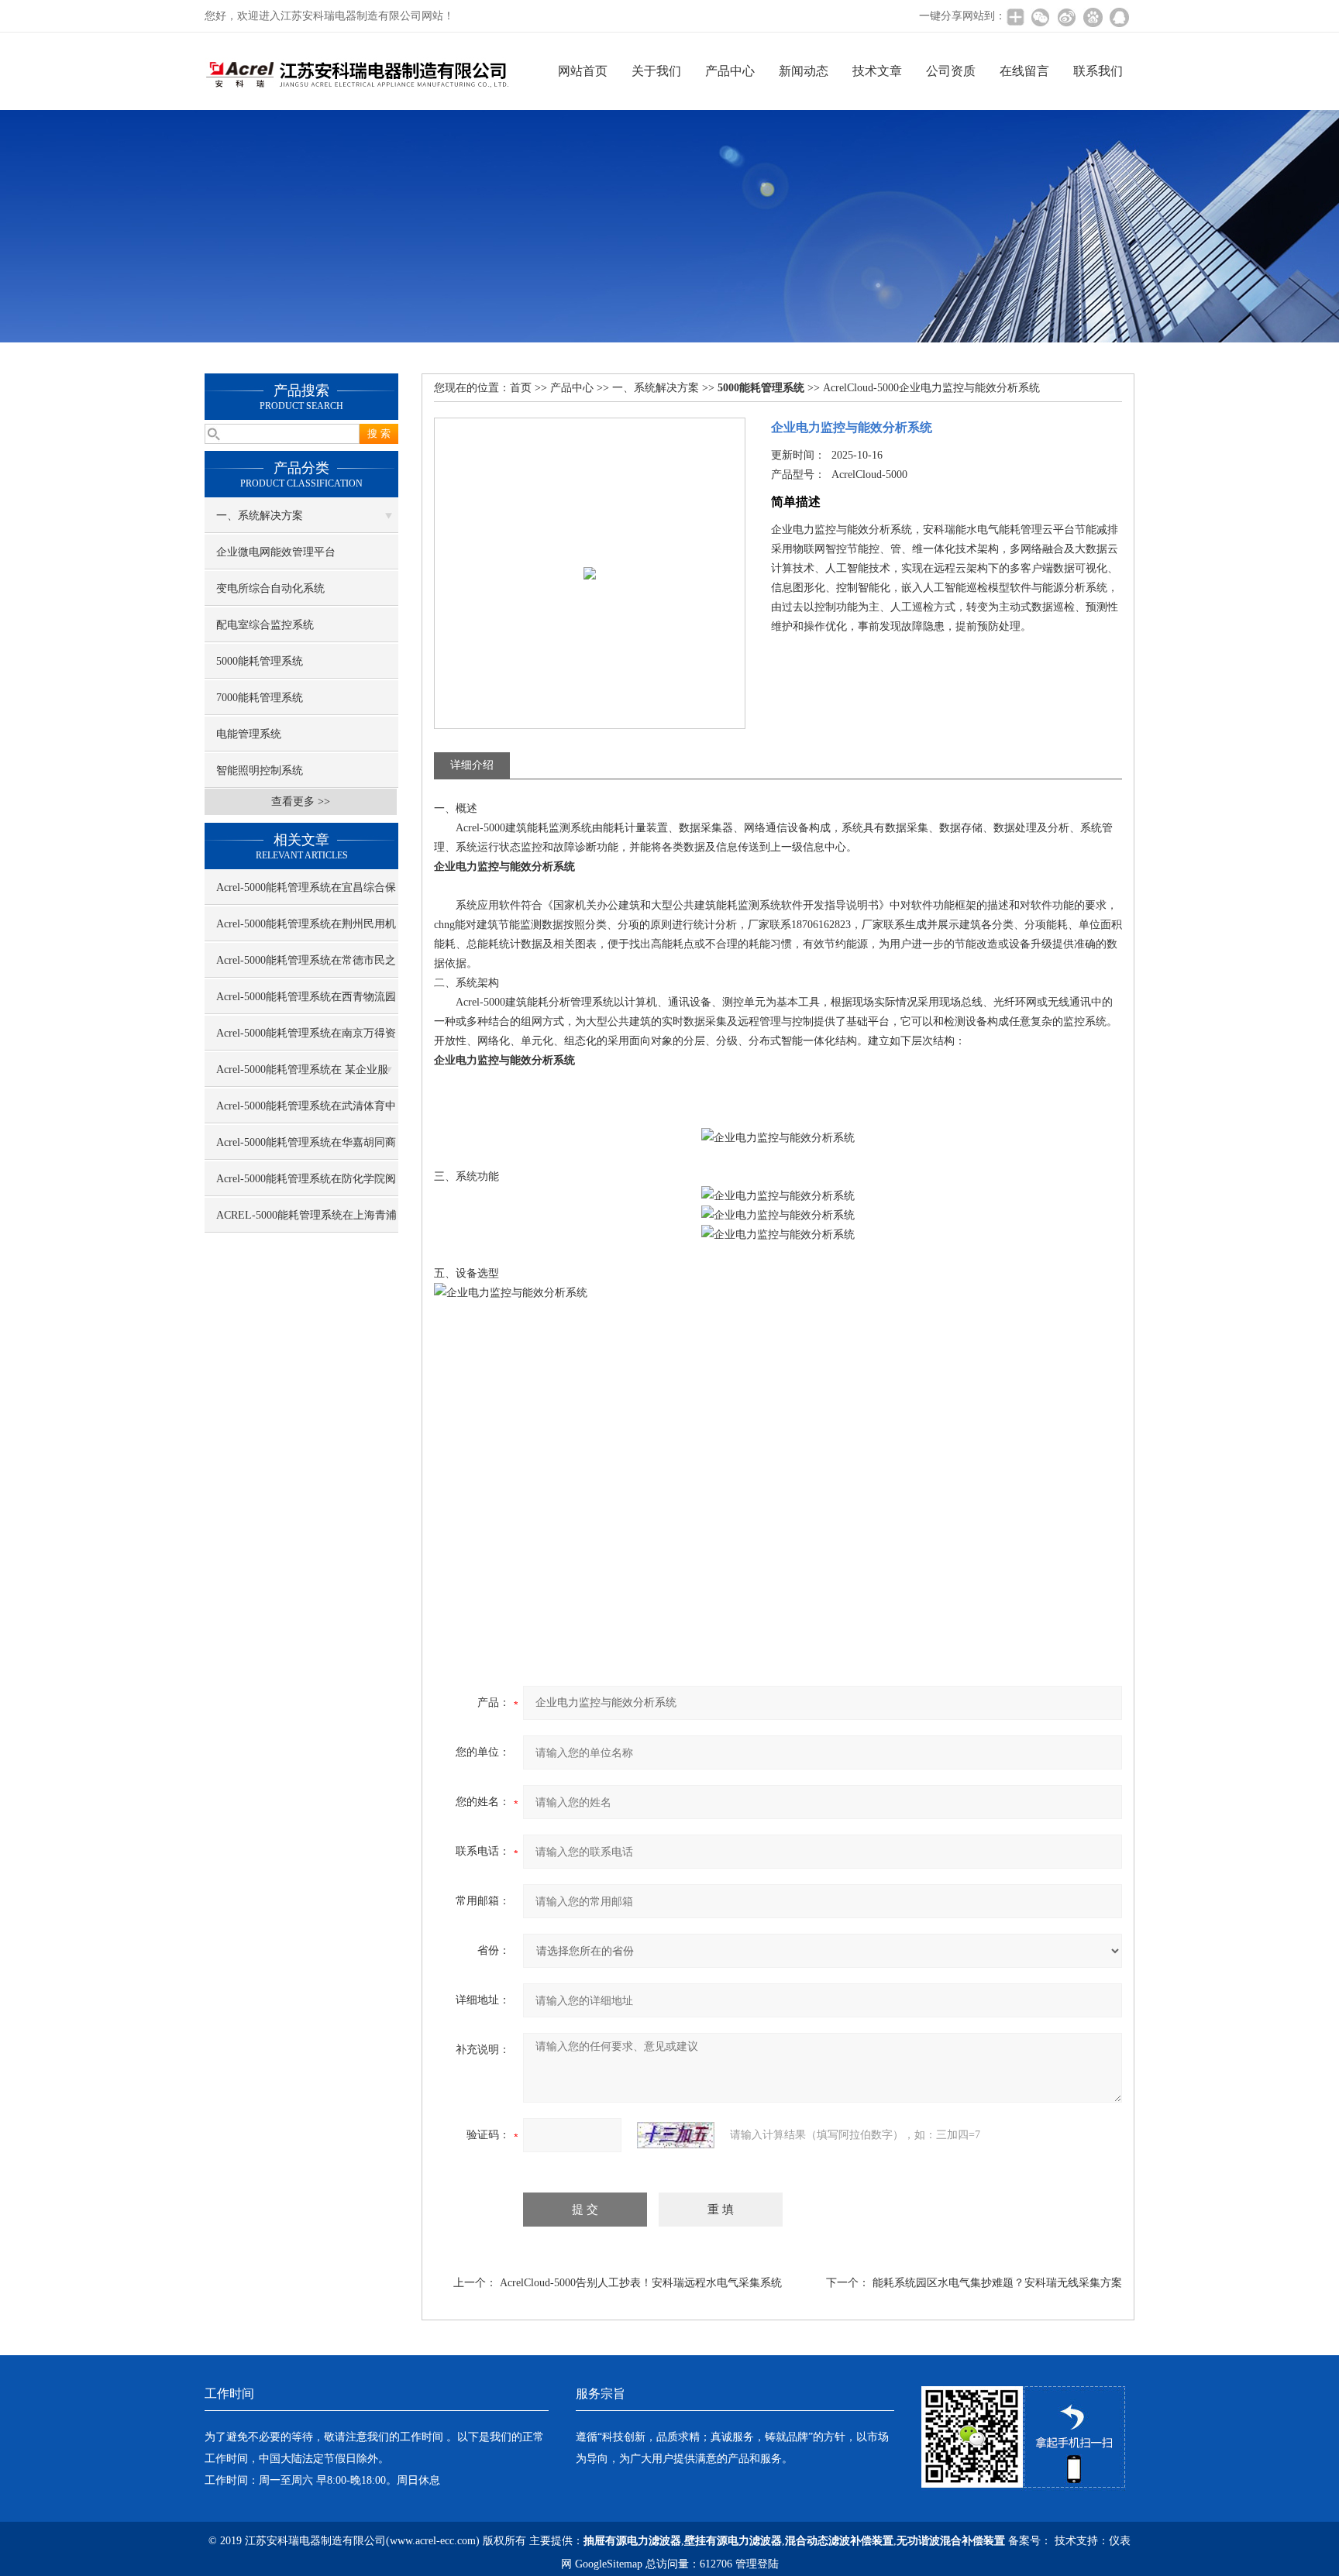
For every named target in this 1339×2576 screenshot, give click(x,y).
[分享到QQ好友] (1119, 17)
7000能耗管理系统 (260, 698)
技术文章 (877, 71)
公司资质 (951, 71)
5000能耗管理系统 (260, 661)
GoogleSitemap (609, 2564)
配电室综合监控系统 (265, 625)
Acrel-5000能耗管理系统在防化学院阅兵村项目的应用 (306, 1185)
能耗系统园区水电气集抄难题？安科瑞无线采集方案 (997, 2283)
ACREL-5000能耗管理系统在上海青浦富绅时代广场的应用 (306, 1221)
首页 (521, 388)
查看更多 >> (301, 801)
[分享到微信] (1040, 17)
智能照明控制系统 (260, 770)
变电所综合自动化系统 (270, 588)
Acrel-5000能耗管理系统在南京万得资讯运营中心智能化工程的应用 (306, 1039)
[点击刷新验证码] (676, 2135)
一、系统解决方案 (260, 516)
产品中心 (730, 71)
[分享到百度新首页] (1093, 17)
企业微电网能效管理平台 (276, 552)
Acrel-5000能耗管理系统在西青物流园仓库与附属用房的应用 (306, 1003)
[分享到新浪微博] (1066, 17)
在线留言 (1024, 71)
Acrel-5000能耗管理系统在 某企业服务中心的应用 (302, 1075)
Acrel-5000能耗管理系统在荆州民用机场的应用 (306, 930)
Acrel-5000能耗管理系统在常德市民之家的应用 (306, 966)
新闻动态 (804, 71)
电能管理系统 (249, 734)
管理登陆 (757, 2564)
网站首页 (583, 71)
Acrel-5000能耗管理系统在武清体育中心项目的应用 (306, 1112)
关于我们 (656, 71)
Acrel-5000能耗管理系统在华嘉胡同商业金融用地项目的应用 (306, 1148)
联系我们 (1098, 71)
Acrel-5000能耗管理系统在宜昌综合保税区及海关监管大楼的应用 (306, 893)
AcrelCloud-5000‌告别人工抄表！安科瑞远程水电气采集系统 (641, 2283)
